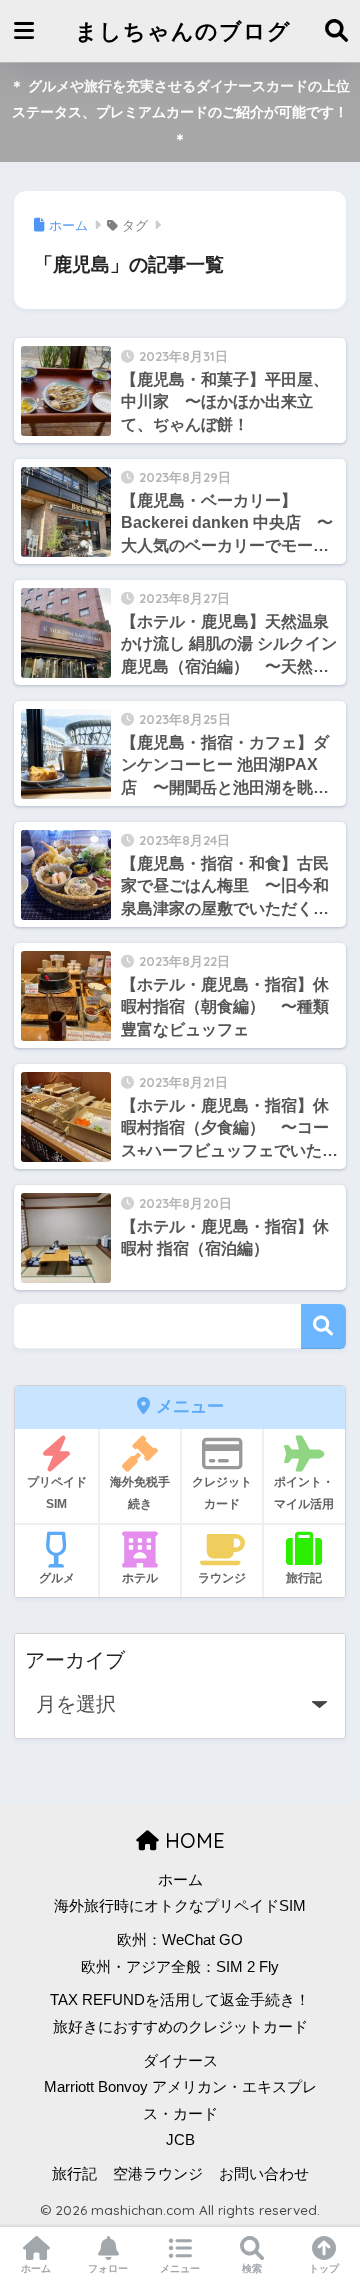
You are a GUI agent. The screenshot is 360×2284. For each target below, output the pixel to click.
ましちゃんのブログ (183, 30)
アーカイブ (75, 1660)
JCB (180, 2140)
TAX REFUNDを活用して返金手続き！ (180, 2000)
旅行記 (74, 2174)
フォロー (108, 2268)
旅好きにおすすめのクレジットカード (180, 2027)
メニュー (180, 2268)
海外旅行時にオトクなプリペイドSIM (180, 1906)
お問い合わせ (264, 2174)
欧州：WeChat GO (180, 1940)
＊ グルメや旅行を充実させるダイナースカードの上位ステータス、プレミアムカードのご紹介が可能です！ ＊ (180, 112)
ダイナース (180, 2061)
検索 (323, 1326)
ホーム (180, 1880)
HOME (192, 1840)
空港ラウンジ (158, 2174)
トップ (324, 2268)
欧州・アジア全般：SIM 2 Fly (180, 1967)
